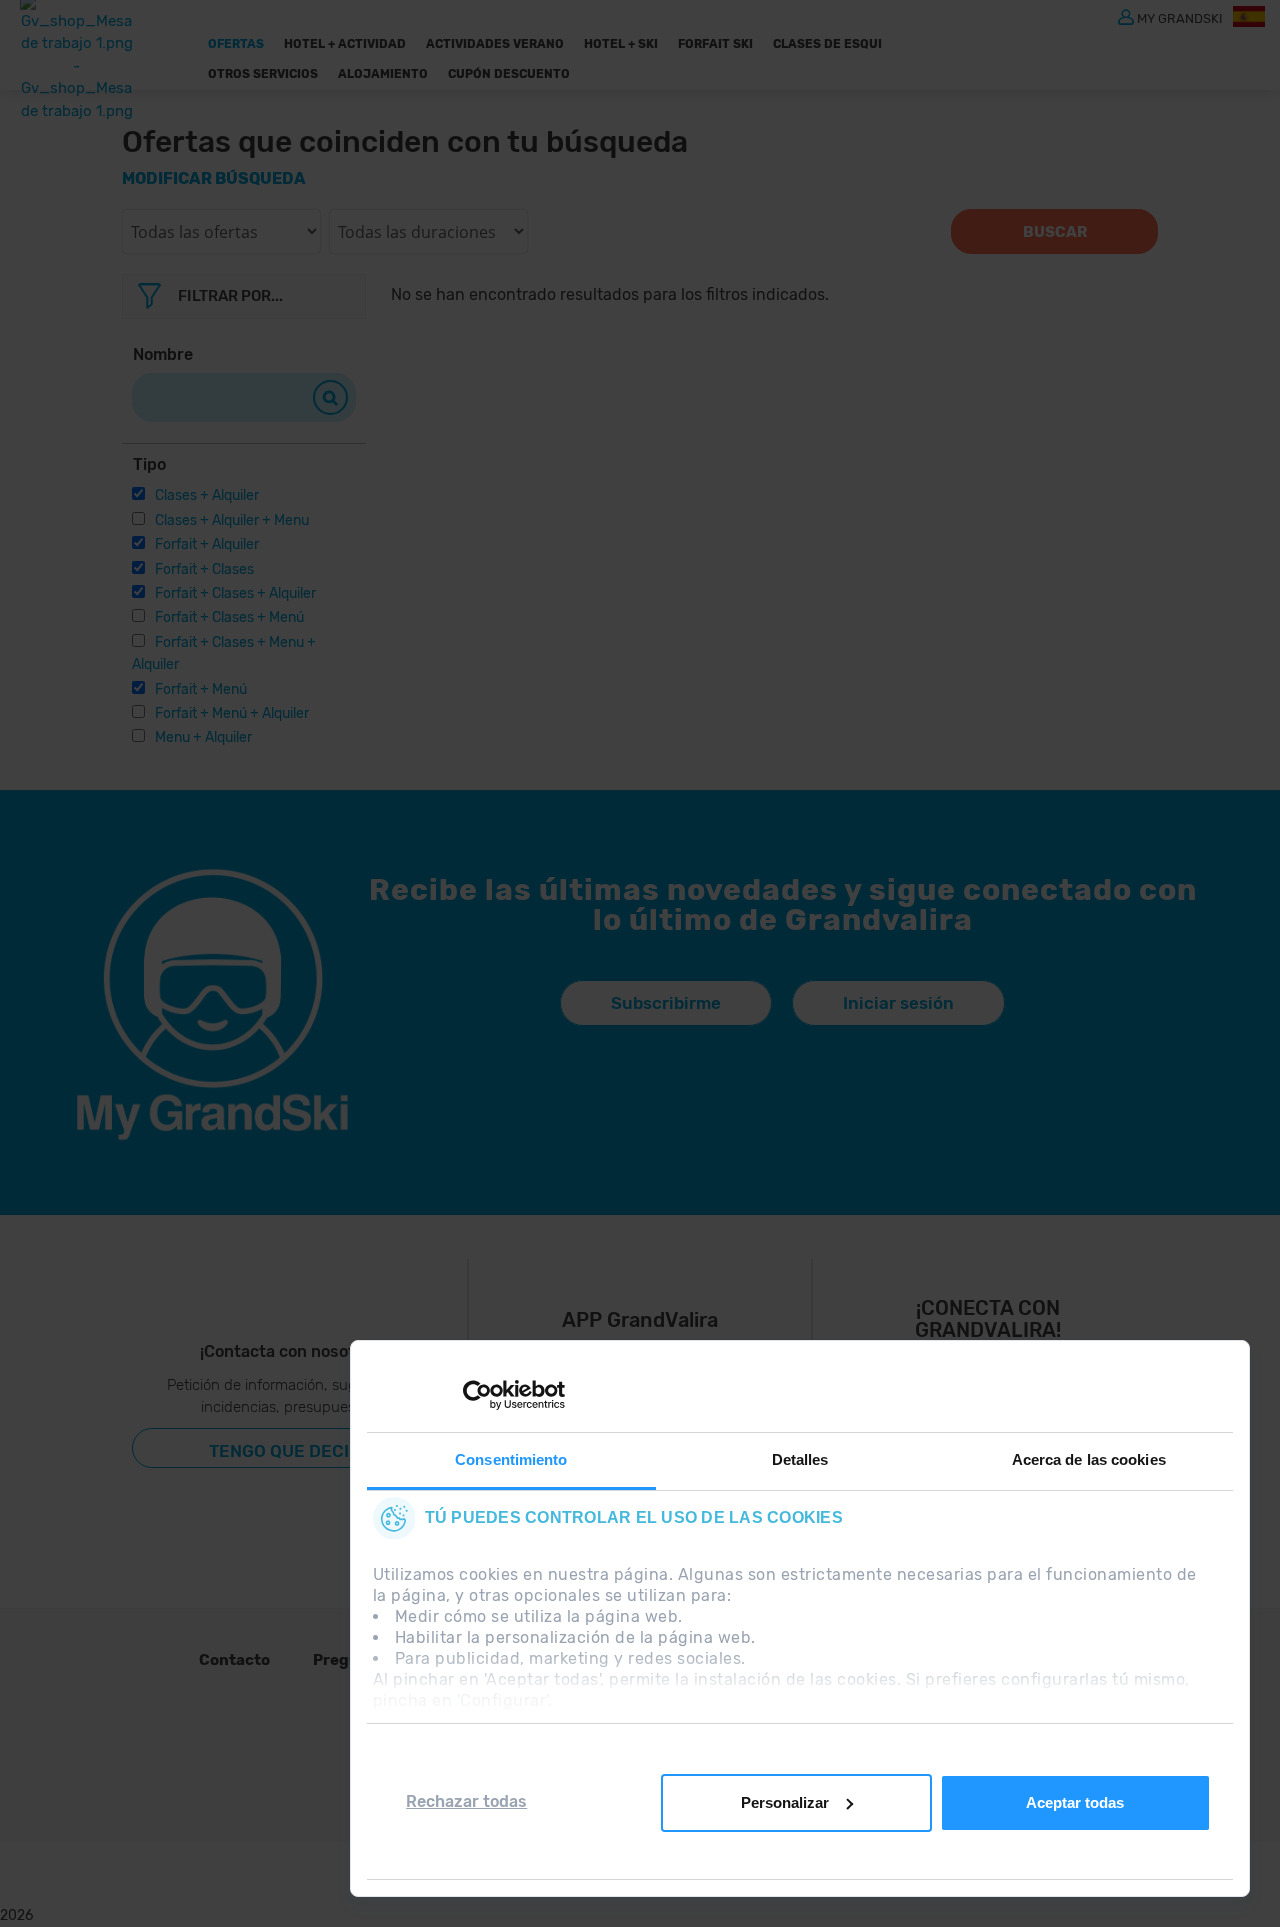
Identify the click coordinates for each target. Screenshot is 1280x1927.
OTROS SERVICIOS (263, 74)
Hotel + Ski (621, 44)
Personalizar (785, 1802)
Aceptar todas (1075, 1802)
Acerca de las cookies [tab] (1089, 1459)
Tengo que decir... (292, 1451)
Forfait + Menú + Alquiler (232, 713)
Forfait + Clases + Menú (229, 617)
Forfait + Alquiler (207, 544)
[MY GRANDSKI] (1126, 16)
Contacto (234, 1660)
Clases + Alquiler (207, 495)
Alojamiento (383, 74)
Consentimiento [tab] (511, 1459)
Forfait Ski (715, 44)
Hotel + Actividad (345, 44)
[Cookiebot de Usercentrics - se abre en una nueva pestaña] (477, 1395)
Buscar (1055, 232)
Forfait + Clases (204, 569)
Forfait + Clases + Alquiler (235, 593)
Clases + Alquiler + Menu (232, 520)
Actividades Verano (495, 44)
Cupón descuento (509, 74)
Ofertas (236, 44)
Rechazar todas (466, 1801)
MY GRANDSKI (1180, 17)
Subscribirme (666, 1003)
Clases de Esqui (827, 44)
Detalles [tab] (800, 1459)
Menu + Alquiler (203, 737)
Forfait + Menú (201, 689)
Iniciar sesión (898, 1003)
